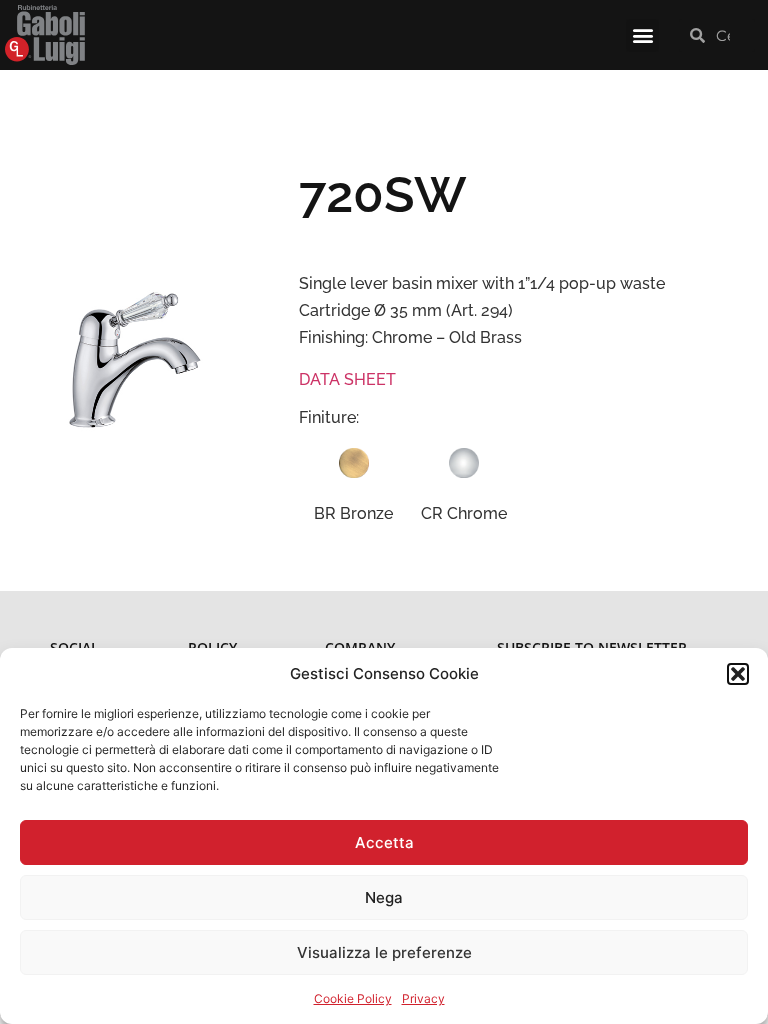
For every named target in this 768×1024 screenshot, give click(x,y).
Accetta (384, 842)
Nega (384, 897)
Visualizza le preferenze (384, 952)
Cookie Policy (353, 998)
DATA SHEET (347, 379)
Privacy (423, 998)
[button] (738, 674)
